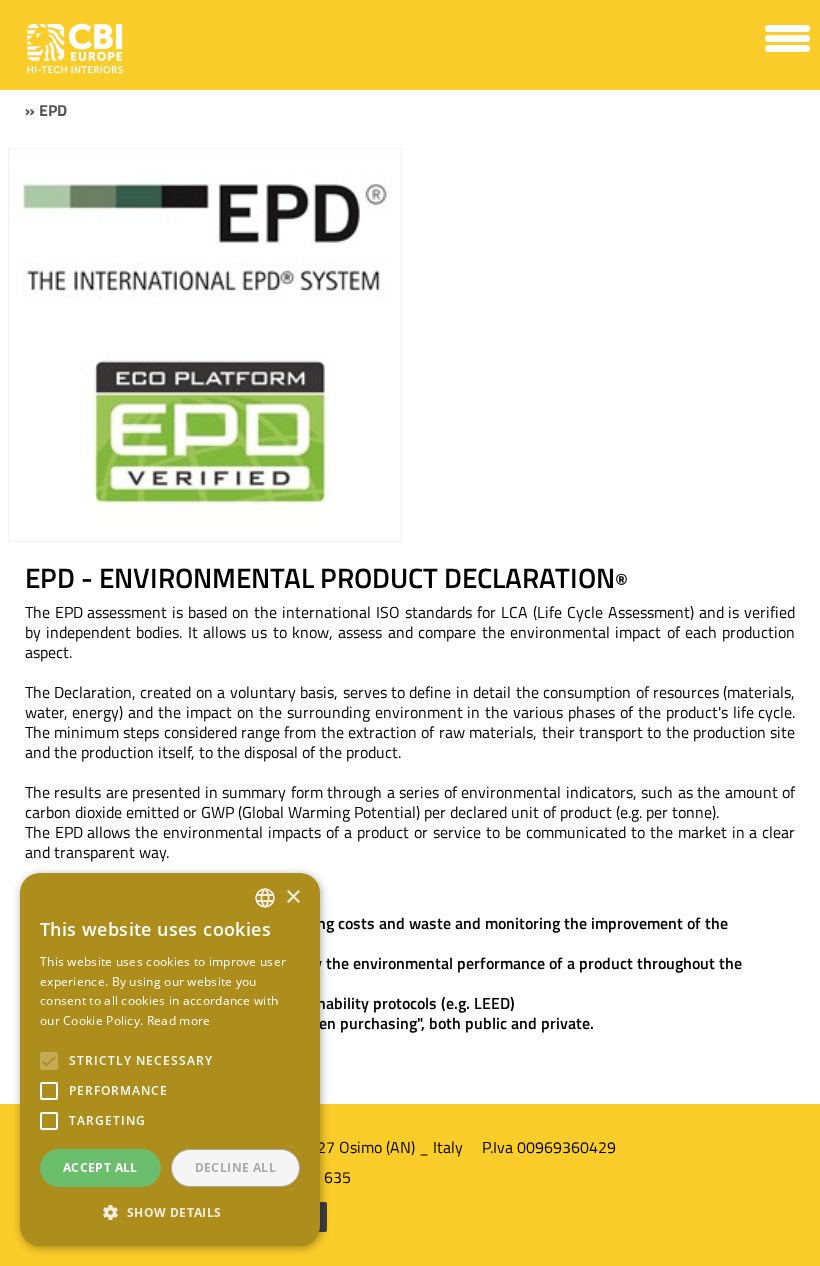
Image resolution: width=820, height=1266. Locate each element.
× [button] (292, 897)
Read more (179, 1020)
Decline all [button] (235, 1167)
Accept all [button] (100, 1167)
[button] (170, 1213)
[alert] (170, 1059)
